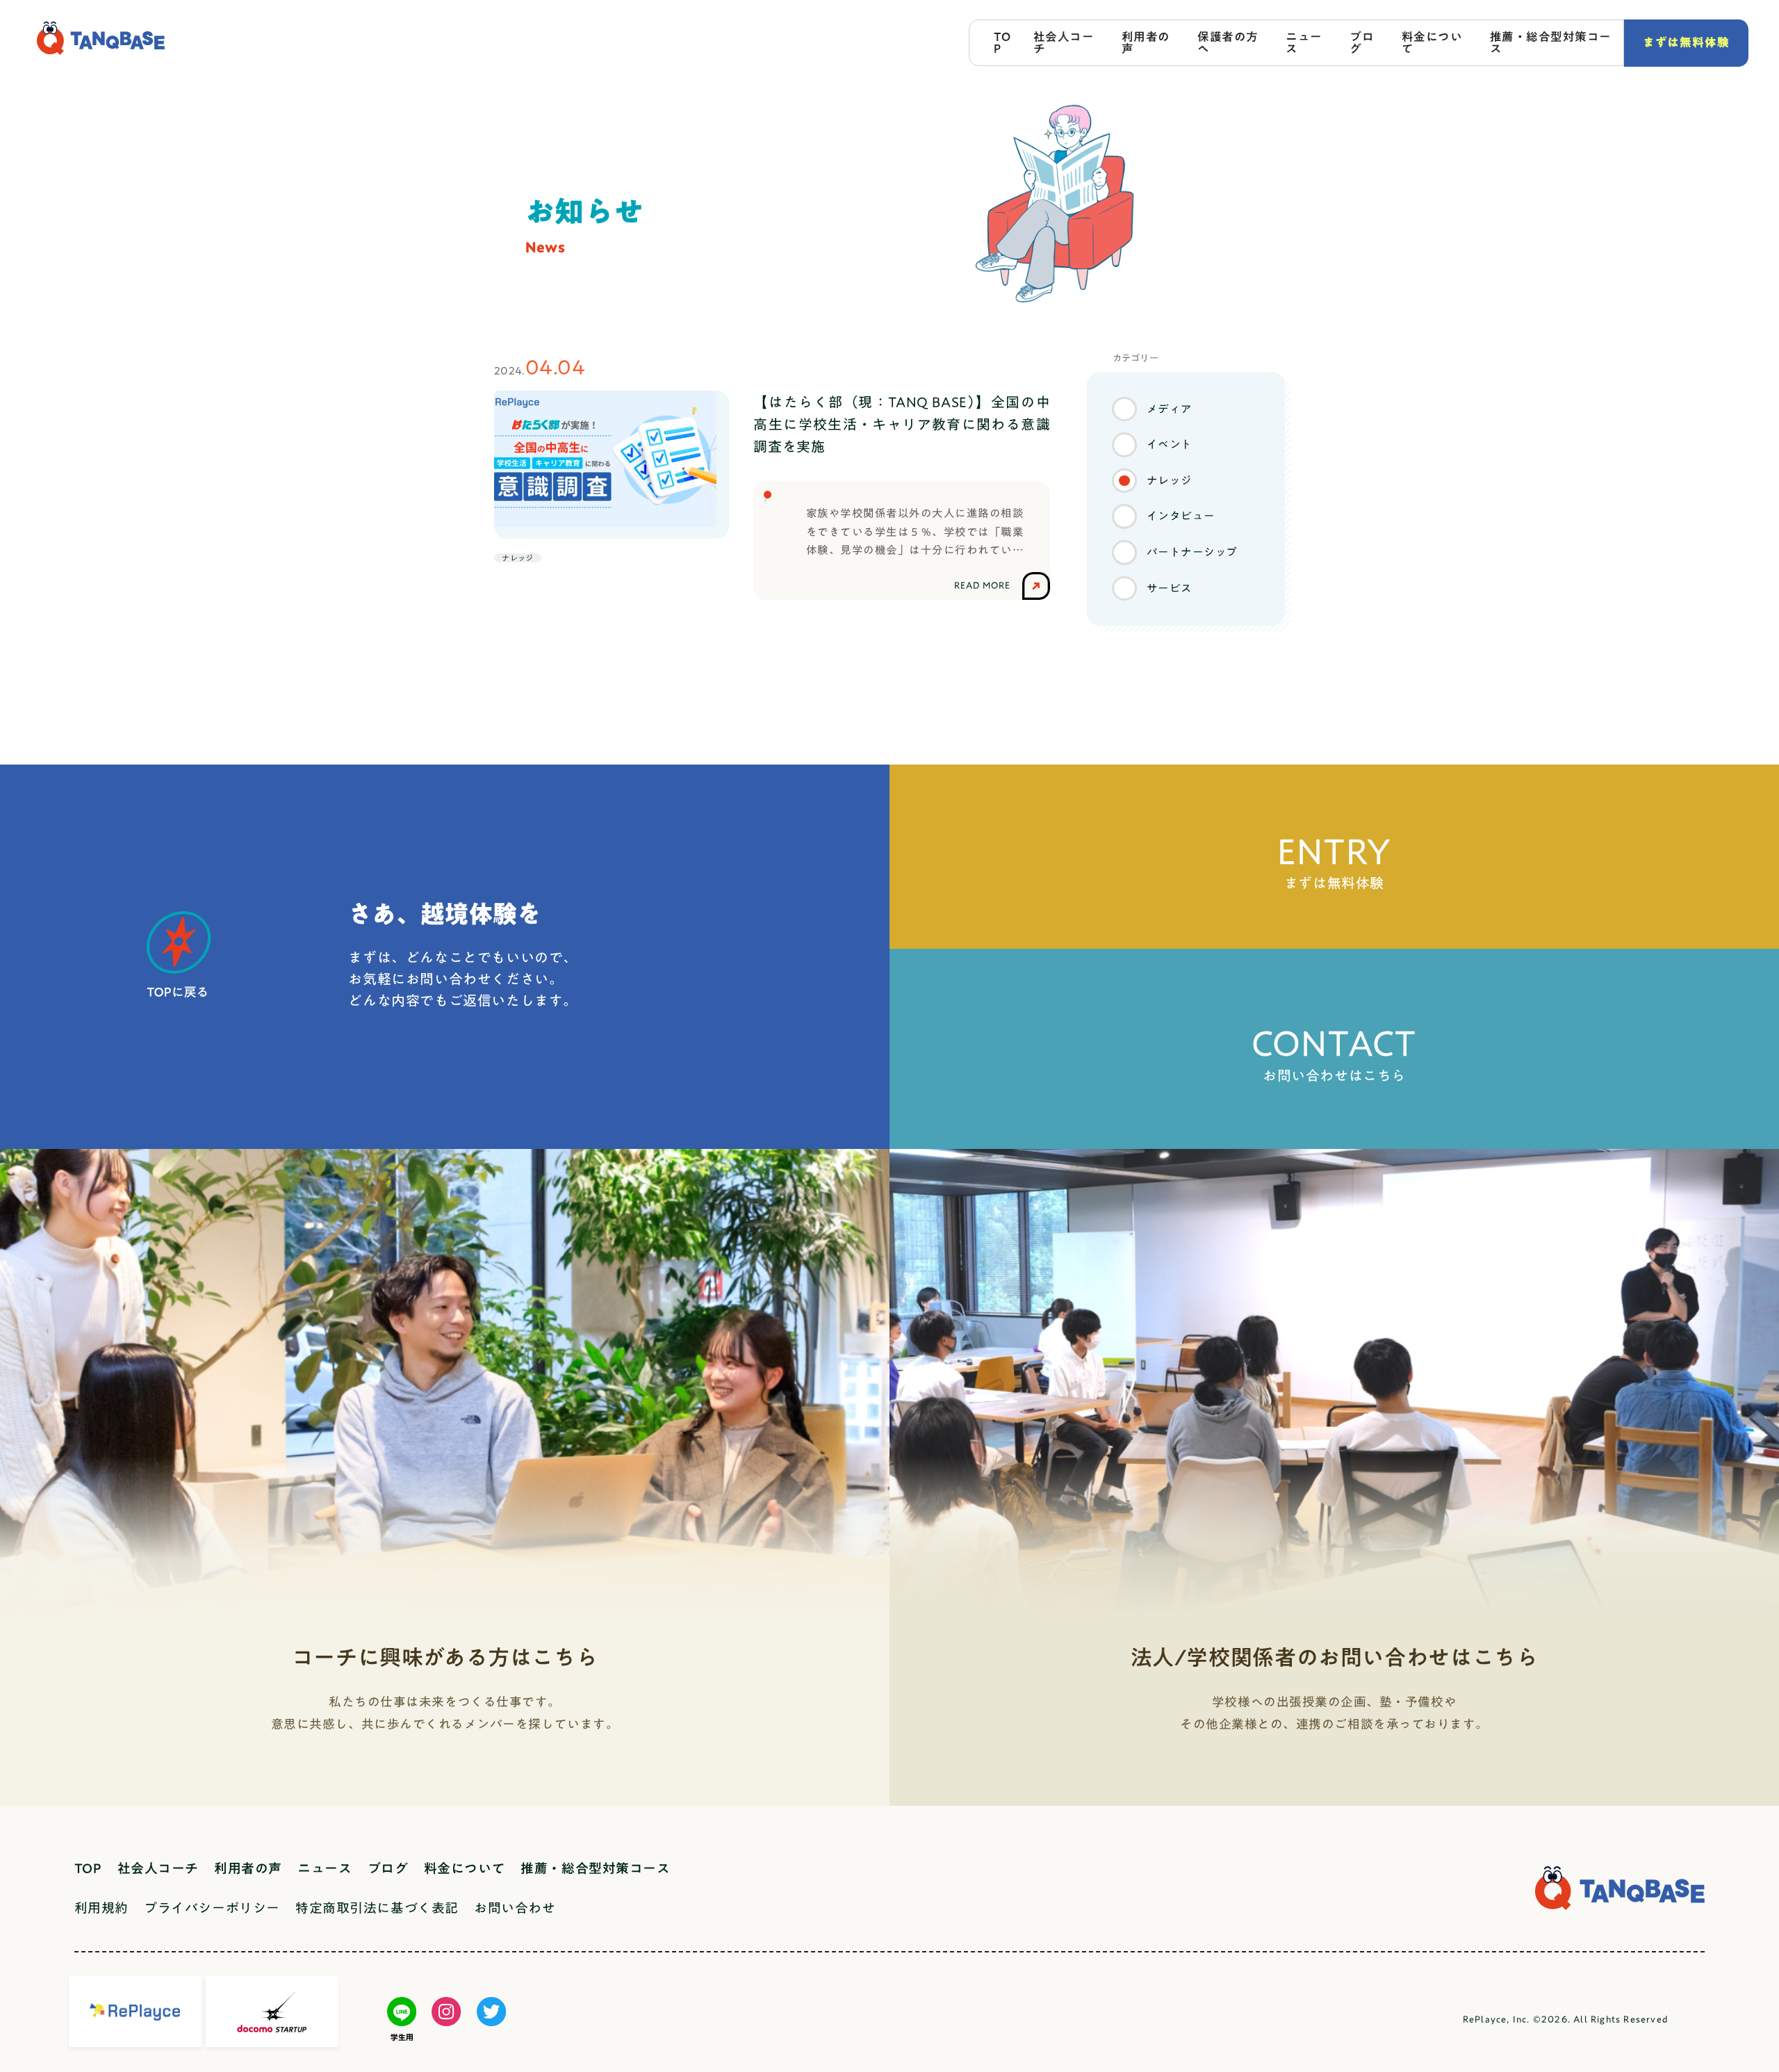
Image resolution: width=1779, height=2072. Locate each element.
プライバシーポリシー (212, 1908)
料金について (1432, 42)
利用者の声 (1146, 42)
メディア (1170, 409)
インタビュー (1181, 516)
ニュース (1304, 42)
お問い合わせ (515, 1908)
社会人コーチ (1064, 42)
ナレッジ (1170, 480)
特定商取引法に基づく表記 (377, 1908)
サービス (1170, 588)
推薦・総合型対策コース (1551, 42)
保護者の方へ (1228, 42)
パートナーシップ (1192, 552)
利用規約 (101, 1908)
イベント (1170, 444)
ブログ (1362, 42)
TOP (1002, 42)
